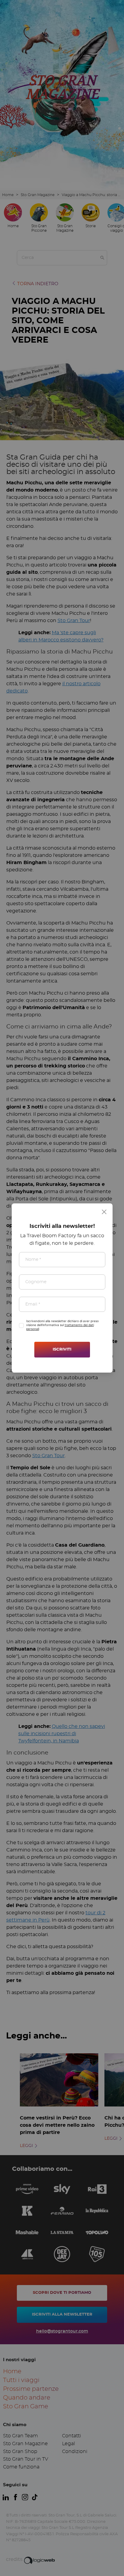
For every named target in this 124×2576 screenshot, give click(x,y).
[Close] (104, 1212)
